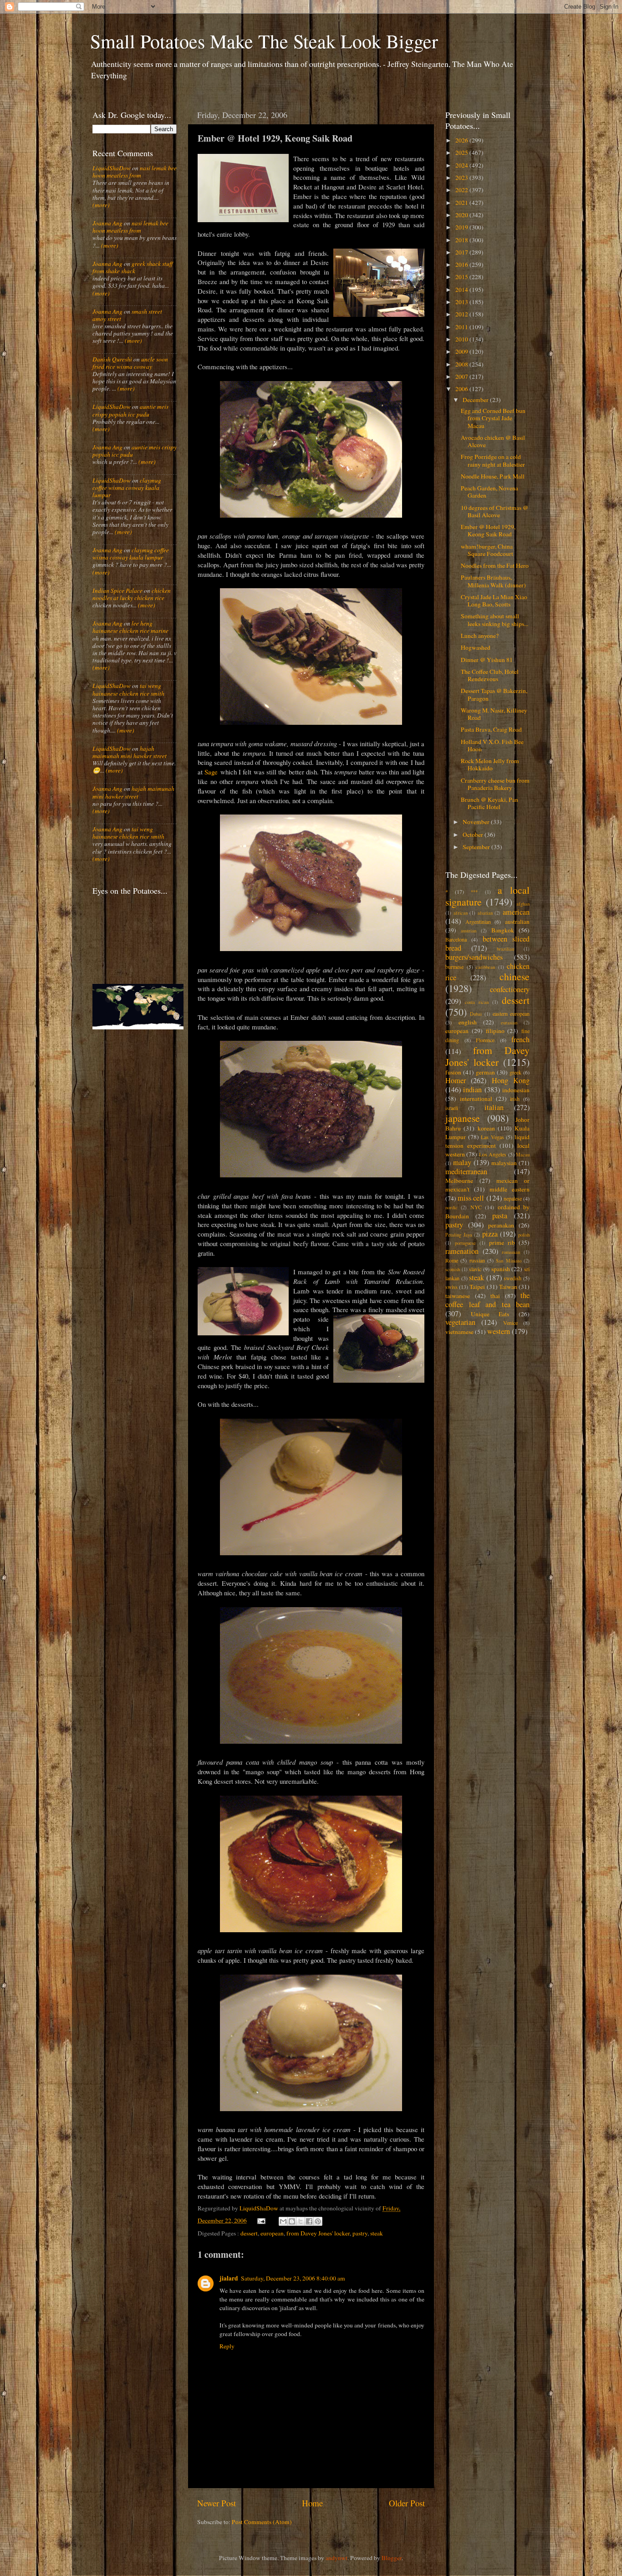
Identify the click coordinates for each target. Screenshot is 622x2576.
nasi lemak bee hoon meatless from (135, 172)
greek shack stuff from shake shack (133, 267)
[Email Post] (261, 2220)
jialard (229, 2278)
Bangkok (503, 930)
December (476, 400)
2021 (462, 203)
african (461, 913)
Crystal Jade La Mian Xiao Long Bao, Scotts (494, 601)
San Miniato (508, 1261)
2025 (462, 153)
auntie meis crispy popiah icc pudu (130, 410)
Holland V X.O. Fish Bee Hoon (492, 745)
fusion (453, 1072)
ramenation (462, 1251)
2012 (462, 314)
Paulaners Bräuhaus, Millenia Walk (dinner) (493, 581)
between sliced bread (487, 943)
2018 (462, 240)
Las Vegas (492, 1137)
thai (495, 1296)
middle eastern (510, 1189)
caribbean (485, 967)
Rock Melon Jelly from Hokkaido (490, 764)
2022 (462, 190)
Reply (227, 2346)
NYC (476, 1207)
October (474, 835)
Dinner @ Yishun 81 (487, 660)
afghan (523, 904)
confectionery (510, 989)
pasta (500, 1216)
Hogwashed (476, 647)
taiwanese (458, 1296)
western (499, 1331)
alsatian (485, 913)
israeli (452, 1108)
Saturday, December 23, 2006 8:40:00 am (293, 2278)
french (520, 1039)
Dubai (476, 1014)
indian (472, 1089)
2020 (462, 215)
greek (515, 1072)
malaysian (504, 1163)
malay (462, 1162)
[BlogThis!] (292, 2221)
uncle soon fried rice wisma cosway (130, 363)
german (485, 1072)
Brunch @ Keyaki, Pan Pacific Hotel (489, 803)
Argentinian (478, 921)
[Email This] (283, 2221)
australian (517, 921)
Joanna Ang (107, 223)
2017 (462, 252)
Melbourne (459, 1181)
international (476, 1099)
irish (515, 1099)
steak (377, 2233)
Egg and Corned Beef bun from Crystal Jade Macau (493, 418)
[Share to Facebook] (309, 2221)
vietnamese (459, 1332)
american (516, 912)
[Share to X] (301, 2221)
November (477, 822)
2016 (462, 265)
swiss (451, 1287)
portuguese (465, 1243)
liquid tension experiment (487, 1141)
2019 (462, 227)
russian (477, 1260)
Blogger (392, 2558)
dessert (249, 2233)
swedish (512, 1278)
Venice (510, 1323)
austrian (469, 931)
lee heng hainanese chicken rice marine (130, 627)
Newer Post (217, 2503)
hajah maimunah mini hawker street (130, 752)
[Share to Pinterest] (318, 2221)
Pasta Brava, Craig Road (491, 729)
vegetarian (460, 1322)
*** (474, 892)
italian (494, 1107)
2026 (462, 140)
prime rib (502, 1242)
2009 (462, 351)
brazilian (505, 949)
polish (524, 1235)
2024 (462, 165)
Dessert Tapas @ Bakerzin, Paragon (494, 694)
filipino (495, 1031)
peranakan (501, 1225)
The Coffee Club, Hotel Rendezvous (490, 675)
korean (486, 1128)
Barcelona (456, 939)
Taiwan (508, 1287)
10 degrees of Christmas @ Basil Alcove (495, 511)
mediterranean (466, 1171)
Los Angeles (493, 1154)
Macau (523, 1155)
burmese (454, 967)
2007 (462, 377)
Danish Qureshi (112, 359)
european (272, 2233)
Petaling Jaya (459, 1235)
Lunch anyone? (480, 636)
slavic (475, 1269)
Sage (211, 772)
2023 (462, 178)
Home (312, 2503)
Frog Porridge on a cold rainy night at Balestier (493, 460)
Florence (485, 1040)
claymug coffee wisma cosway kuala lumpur (127, 488)
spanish (501, 1269)
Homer (456, 1080)
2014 (462, 290)
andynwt (336, 2558)
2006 (462, 389)
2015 (462, 277)
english (468, 1022)
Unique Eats (490, 1314)
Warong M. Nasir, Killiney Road (494, 714)
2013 (462, 302)
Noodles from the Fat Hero (495, 565)
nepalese (513, 1198)
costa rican (477, 1002)
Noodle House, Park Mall (493, 476)
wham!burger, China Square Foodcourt (487, 550)
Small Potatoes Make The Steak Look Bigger (264, 41)
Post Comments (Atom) (262, 2522)
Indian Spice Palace (117, 591)
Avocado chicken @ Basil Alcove (493, 441)
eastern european (511, 1013)
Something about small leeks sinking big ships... (495, 620)
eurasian (509, 1023)
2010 (462, 339)
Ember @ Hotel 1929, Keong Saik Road (488, 530)
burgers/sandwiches (474, 957)
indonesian (516, 1090)
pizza (490, 1234)
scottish (453, 1269)
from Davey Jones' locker (318, 2233)
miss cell (471, 1198)
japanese (463, 1118)
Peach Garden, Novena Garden (489, 492)
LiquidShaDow (112, 168)
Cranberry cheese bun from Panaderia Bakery (495, 784)
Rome (452, 1260)
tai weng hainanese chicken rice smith (128, 689)
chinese (515, 976)
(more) (101, 205)
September (477, 847)
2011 (462, 327)
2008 (462, 364)
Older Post (407, 2503)
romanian (511, 1252)
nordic (451, 1207)
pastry (360, 2233)
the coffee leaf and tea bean (487, 1300)
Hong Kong (511, 1080)
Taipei (477, 1287)
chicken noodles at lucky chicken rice (132, 594)
